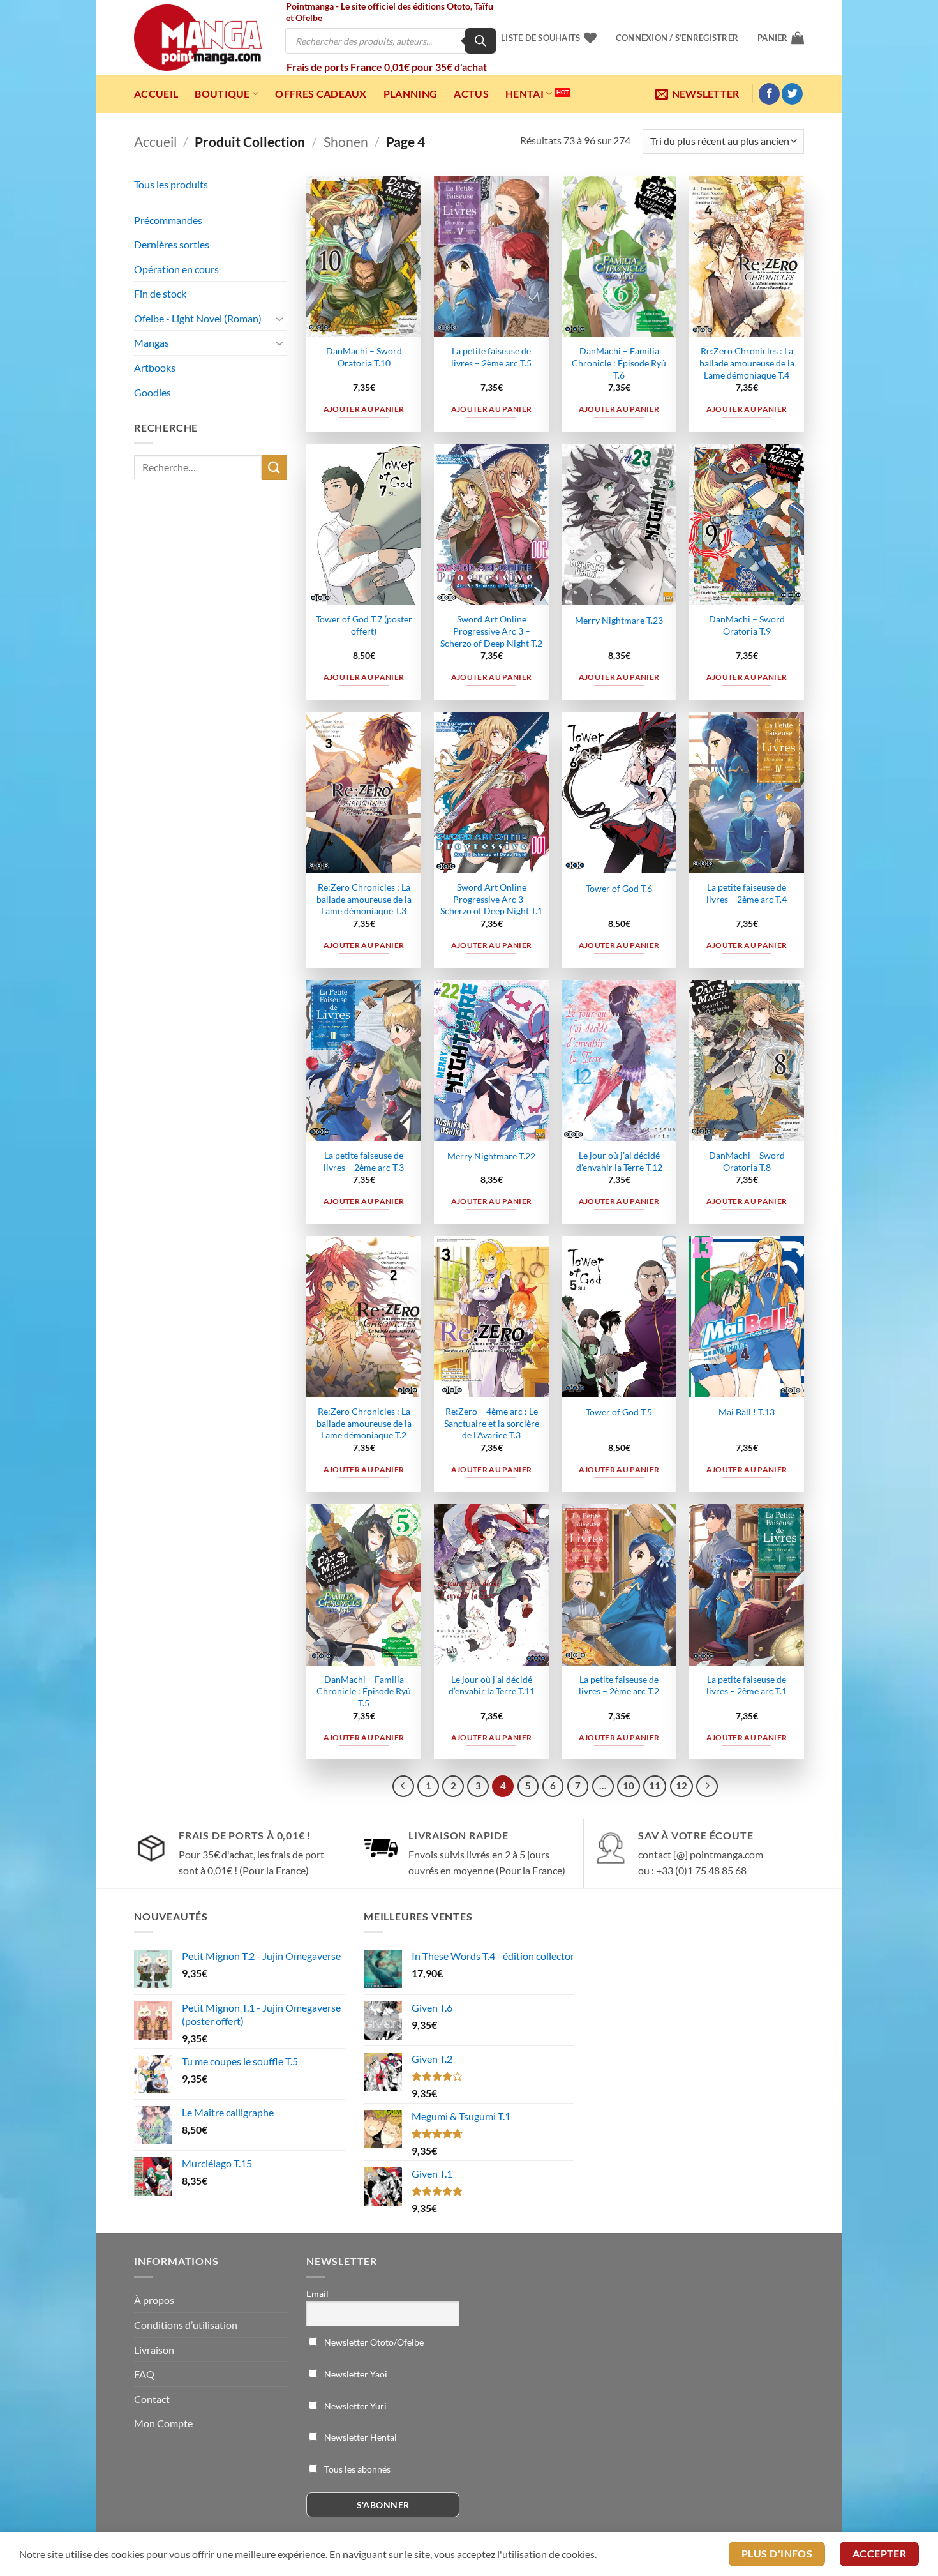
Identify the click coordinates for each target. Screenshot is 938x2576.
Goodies (153, 392)
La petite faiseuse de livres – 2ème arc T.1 (747, 1685)
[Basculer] (279, 319)
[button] (677, 38)
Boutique (222, 94)
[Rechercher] (480, 41)
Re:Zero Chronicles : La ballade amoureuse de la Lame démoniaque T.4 (747, 363)
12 (681, 1786)
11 (655, 1786)
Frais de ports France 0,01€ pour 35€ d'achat (387, 67)
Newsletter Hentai (360, 2437)
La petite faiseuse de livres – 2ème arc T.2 (619, 1685)
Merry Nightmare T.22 (491, 1156)
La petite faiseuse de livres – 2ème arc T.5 (491, 357)
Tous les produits (171, 184)
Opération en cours (176, 269)
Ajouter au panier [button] (364, 409)
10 (629, 1786)
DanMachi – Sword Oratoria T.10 (364, 357)
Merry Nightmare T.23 (619, 620)
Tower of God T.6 (619, 888)
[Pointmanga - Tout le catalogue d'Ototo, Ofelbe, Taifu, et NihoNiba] (198, 38)
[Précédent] (403, 1786)
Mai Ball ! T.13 (747, 1412)
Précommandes (168, 220)
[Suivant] (707, 1786)
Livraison (154, 2350)
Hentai (525, 94)
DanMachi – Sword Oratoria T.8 (747, 1161)
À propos (154, 2300)
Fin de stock (160, 293)
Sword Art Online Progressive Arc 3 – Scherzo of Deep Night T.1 (491, 899)
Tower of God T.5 (619, 1412)
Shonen (346, 141)
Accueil (156, 94)
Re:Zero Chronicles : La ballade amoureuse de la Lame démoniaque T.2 (364, 1423)
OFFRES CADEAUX (321, 94)
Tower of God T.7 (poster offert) (364, 625)
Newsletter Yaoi (355, 2374)
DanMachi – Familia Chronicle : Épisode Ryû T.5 (364, 1691)
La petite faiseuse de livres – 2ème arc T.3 (364, 1161)
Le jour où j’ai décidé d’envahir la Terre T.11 (492, 1685)
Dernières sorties (172, 244)
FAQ (144, 2374)
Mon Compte (163, 2423)
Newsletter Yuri (354, 2406)
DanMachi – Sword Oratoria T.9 (747, 625)
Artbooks (155, 367)
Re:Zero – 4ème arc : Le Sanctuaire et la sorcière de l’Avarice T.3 (492, 1423)
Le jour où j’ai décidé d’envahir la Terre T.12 (619, 1161)
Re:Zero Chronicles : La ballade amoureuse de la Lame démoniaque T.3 (364, 899)
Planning (411, 94)
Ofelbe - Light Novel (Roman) (198, 318)
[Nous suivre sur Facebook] (769, 94)
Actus (471, 94)
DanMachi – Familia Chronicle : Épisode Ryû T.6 (619, 363)
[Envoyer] (274, 467)
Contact (152, 2399)
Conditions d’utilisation (186, 2325)
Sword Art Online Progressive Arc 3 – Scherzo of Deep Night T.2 (491, 631)
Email (317, 2294)
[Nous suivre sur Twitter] (792, 94)
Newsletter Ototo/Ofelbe (373, 2342)
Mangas (152, 343)
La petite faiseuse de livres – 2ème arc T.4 (747, 893)
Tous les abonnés (356, 2469)
